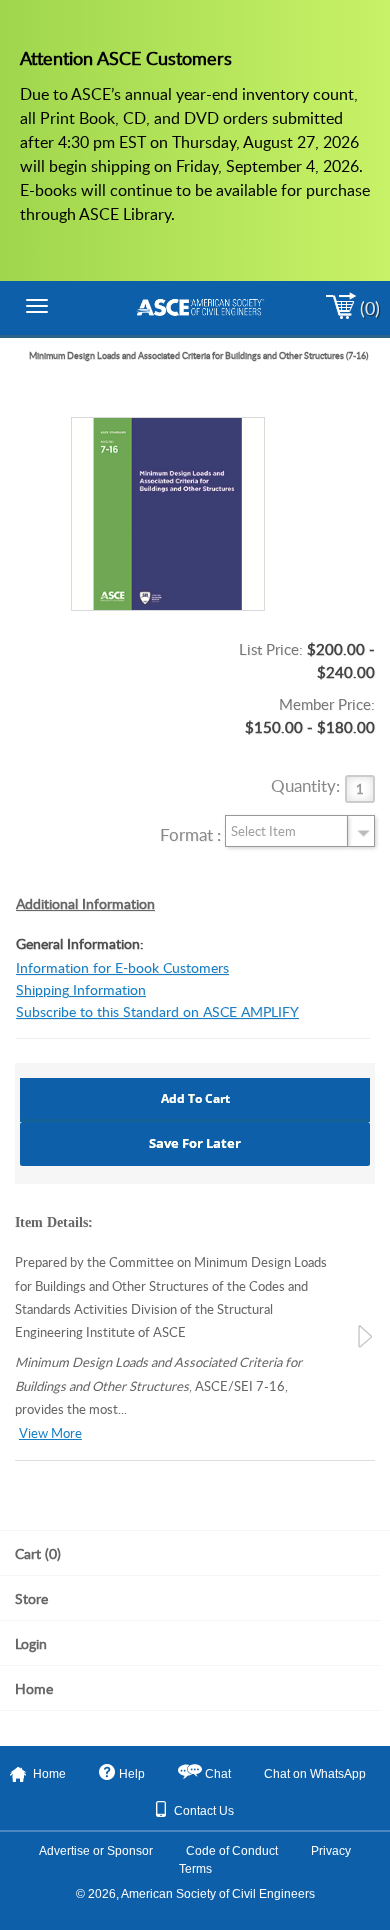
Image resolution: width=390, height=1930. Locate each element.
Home (49, 1774)
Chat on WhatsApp (315, 1774)
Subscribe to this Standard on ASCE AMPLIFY (157, 1011)
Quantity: (305, 786)
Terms (195, 1869)
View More (50, 1433)
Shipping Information (81, 989)
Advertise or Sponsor (96, 1851)
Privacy (331, 1851)
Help (132, 1774)
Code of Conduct (232, 1851)
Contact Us (204, 1811)
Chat (218, 1774)
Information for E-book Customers (122, 967)
